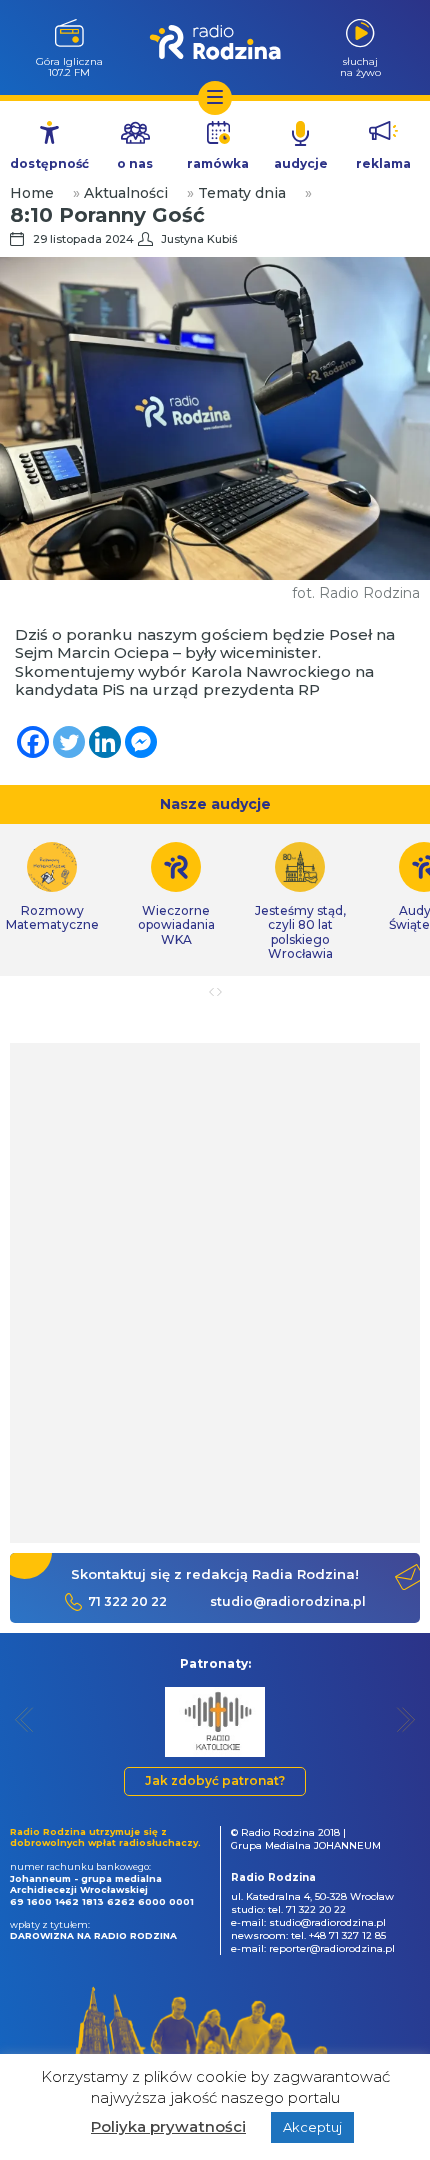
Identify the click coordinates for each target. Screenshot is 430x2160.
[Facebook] (33, 742)
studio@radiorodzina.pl (288, 1601)
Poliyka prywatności (168, 2126)
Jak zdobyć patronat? (215, 1780)
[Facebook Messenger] (141, 742)
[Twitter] (69, 742)
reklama (383, 163)
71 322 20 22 (127, 1601)
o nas (135, 163)
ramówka (218, 163)
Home (32, 193)
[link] (176, 894)
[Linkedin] (105, 742)
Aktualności (126, 193)
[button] (24, 1719)
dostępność (49, 163)
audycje (301, 163)
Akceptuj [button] (312, 2127)
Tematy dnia (242, 193)
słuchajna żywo (360, 66)
